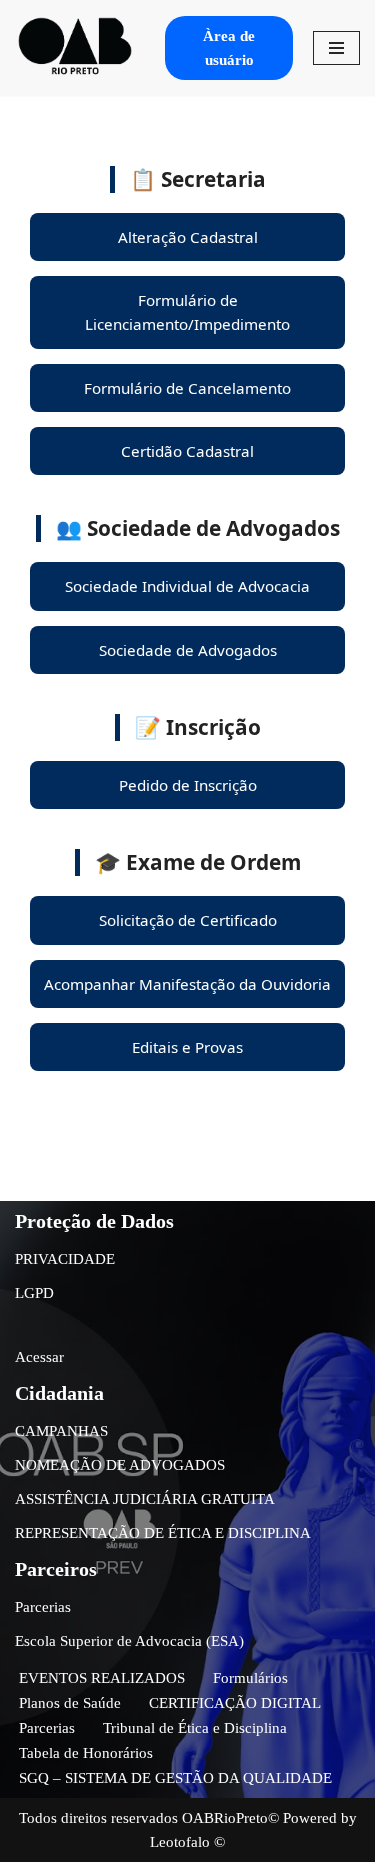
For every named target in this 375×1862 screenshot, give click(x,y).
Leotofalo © (187, 1842)
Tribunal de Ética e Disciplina (195, 1728)
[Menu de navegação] (336, 48)
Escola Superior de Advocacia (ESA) (129, 1641)
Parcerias (43, 1607)
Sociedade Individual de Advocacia (187, 586)
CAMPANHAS (61, 1431)
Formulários (250, 1678)
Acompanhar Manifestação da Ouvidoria (187, 984)
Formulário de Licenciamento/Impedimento (187, 312)
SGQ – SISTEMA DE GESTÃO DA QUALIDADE (175, 1778)
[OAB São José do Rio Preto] (75, 48)
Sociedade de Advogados (188, 650)
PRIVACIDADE (65, 1259)
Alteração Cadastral (188, 237)
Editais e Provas (187, 1047)
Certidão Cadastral (187, 451)
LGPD (34, 1293)
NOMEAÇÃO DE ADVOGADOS (120, 1465)
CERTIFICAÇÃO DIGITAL (235, 1703)
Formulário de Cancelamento (187, 388)
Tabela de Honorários (86, 1753)
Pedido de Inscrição (188, 785)
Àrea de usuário (229, 48)
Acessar (39, 1357)
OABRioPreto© (230, 1818)
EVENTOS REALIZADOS (102, 1678)
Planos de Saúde (70, 1703)
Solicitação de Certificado (188, 920)
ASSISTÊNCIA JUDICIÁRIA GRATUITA (145, 1499)
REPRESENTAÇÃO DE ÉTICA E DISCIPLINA (163, 1533)
